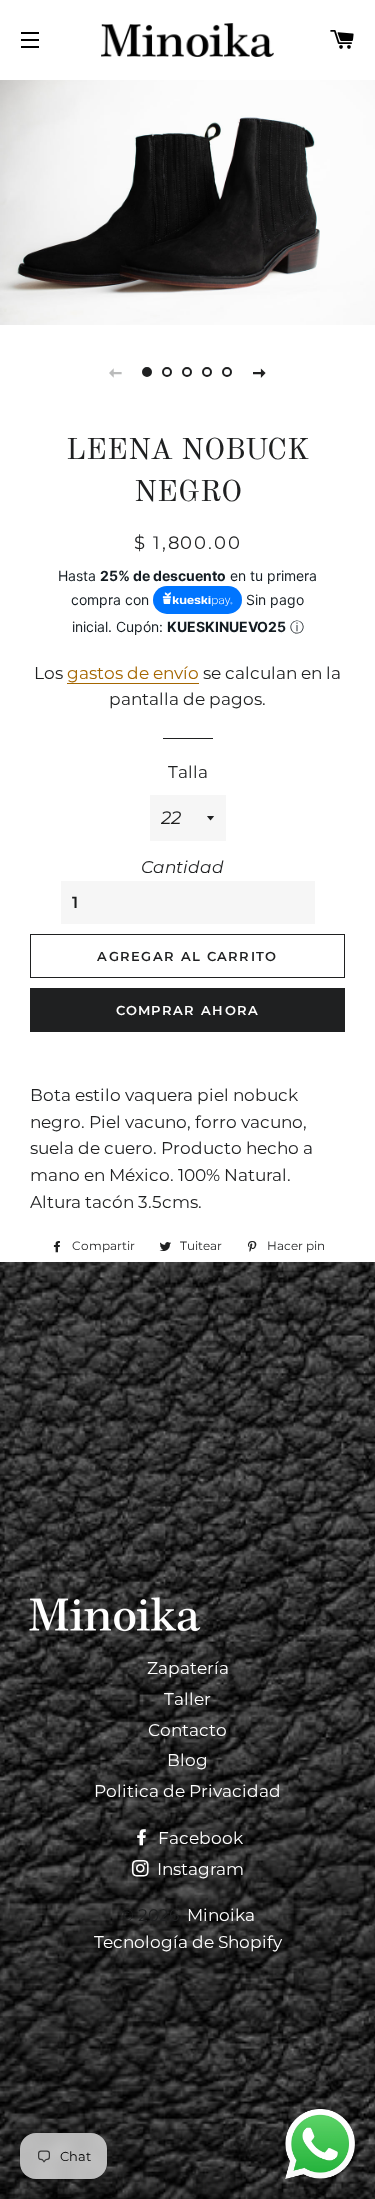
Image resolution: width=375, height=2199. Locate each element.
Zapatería (188, 1668)
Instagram (198, 1869)
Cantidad (182, 867)
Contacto (187, 1730)
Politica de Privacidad (187, 1791)
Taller (187, 1699)
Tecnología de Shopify (188, 1942)
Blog (187, 1760)
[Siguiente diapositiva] (260, 372)
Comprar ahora (188, 1010)
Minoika (221, 1915)
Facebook (198, 1838)
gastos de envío (133, 673)
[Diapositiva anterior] (116, 372)
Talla (188, 772)
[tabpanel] (187, 200)
